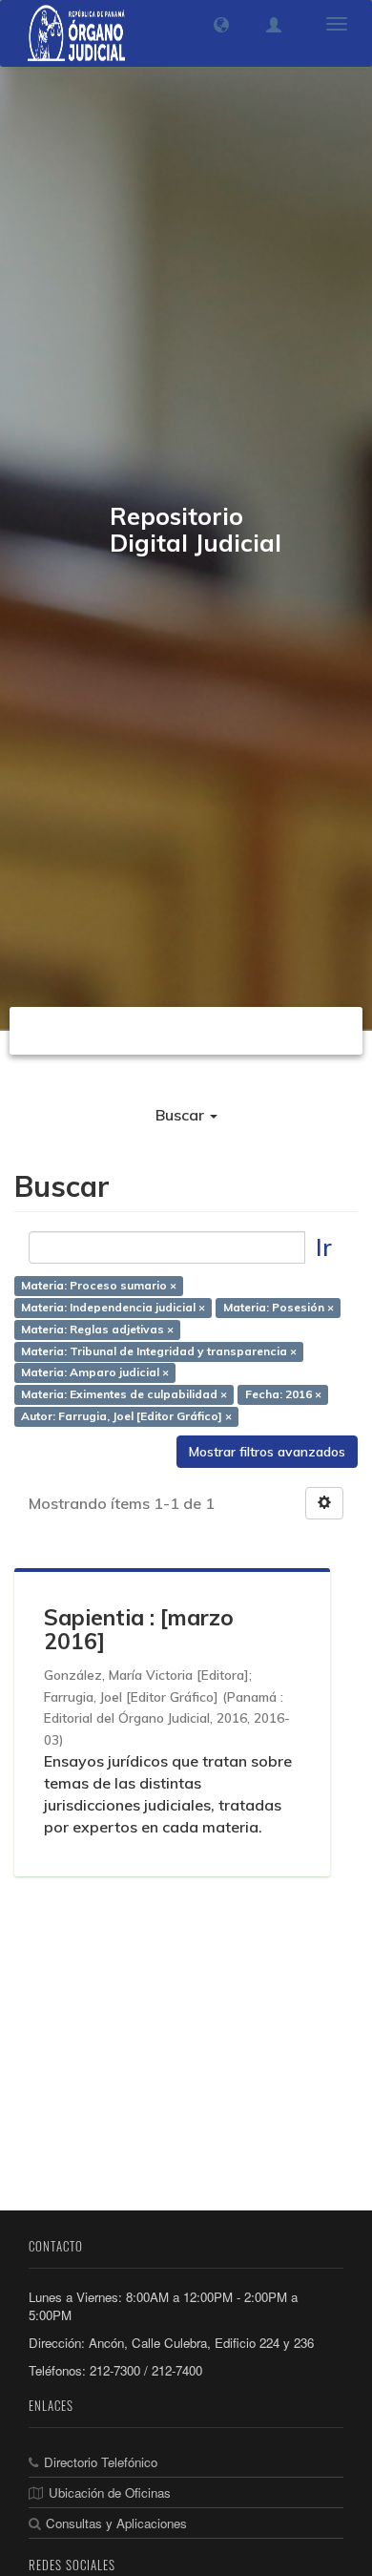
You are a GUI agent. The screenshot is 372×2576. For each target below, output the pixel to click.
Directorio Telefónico (101, 2462)
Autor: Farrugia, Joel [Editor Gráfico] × (126, 1417)
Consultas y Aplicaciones (116, 2523)
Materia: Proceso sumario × (99, 1285)
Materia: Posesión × (279, 1307)
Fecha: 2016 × (283, 1395)
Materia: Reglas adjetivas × (97, 1329)
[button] (221, 25)
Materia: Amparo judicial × (95, 1373)
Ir (324, 1247)
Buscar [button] (182, 1115)
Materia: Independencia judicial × (113, 1307)
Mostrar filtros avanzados (267, 1452)
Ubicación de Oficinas (110, 2492)
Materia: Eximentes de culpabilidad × (124, 1395)
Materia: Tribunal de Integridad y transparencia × (159, 1351)
